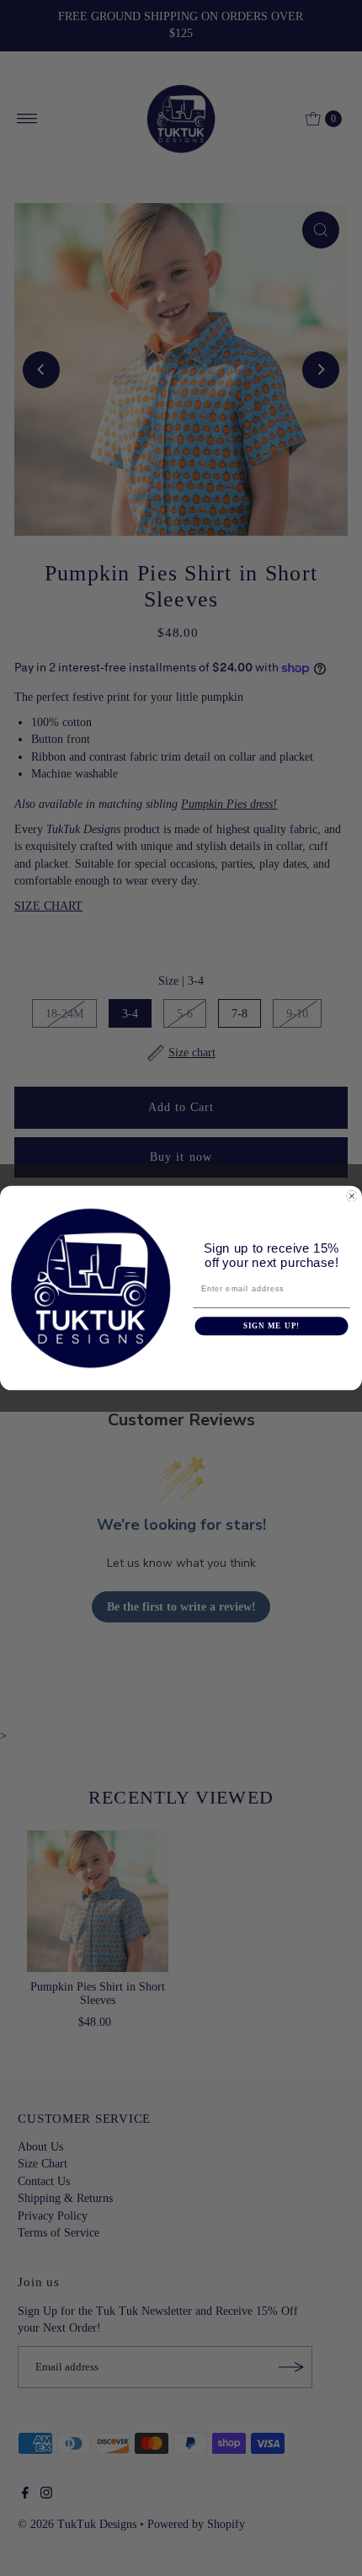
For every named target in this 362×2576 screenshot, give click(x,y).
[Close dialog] (351, 1196)
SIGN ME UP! (271, 1325)
